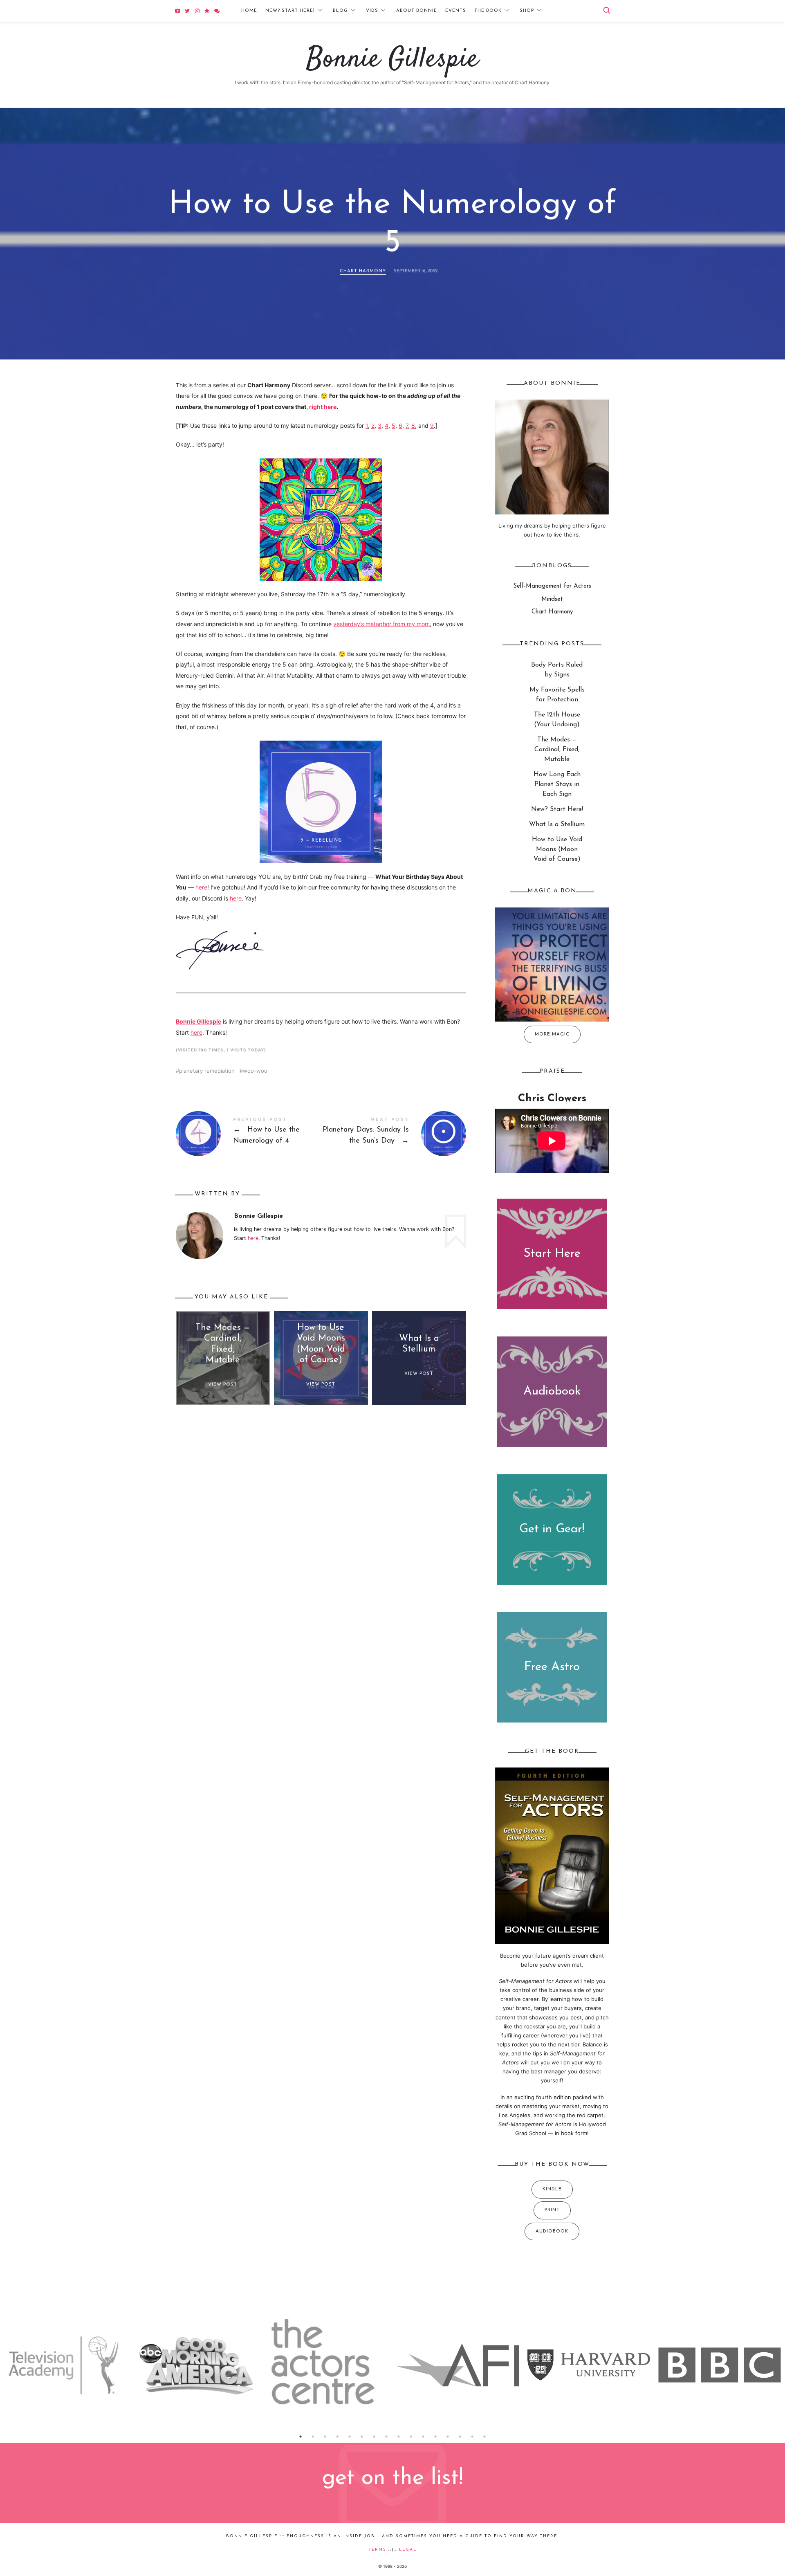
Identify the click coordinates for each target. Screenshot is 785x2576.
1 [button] (301, 2437)
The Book (488, 11)
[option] (65, 2365)
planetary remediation (207, 1071)
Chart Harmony (363, 271)
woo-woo (255, 1071)
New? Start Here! (290, 11)
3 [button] (325, 2437)
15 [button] (472, 2437)
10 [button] (411, 2437)
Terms (378, 2550)
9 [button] (399, 2437)
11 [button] (423, 2437)
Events (456, 11)
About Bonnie (417, 11)
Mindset (552, 599)
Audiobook (552, 1392)
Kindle (552, 2189)
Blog (340, 11)
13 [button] (448, 2437)
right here (323, 407)
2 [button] (313, 2437)
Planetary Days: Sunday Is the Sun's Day (394, 1134)
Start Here (552, 1253)
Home (249, 11)
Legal (408, 2550)
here (201, 887)
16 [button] (484, 2437)
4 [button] (337, 2437)
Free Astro (552, 1667)
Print (552, 2210)
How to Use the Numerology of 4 (248, 1134)
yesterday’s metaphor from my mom (381, 624)
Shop (527, 11)
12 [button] (435, 2437)
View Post (223, 1385)
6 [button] (362, 2437)
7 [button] (374, 2437)
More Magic (552, 1034)
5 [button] (350, 2437)
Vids (372, 11)
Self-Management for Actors (552, 586)
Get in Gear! (552, 1529)
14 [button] (460, 2437)
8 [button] (386, 2437)
